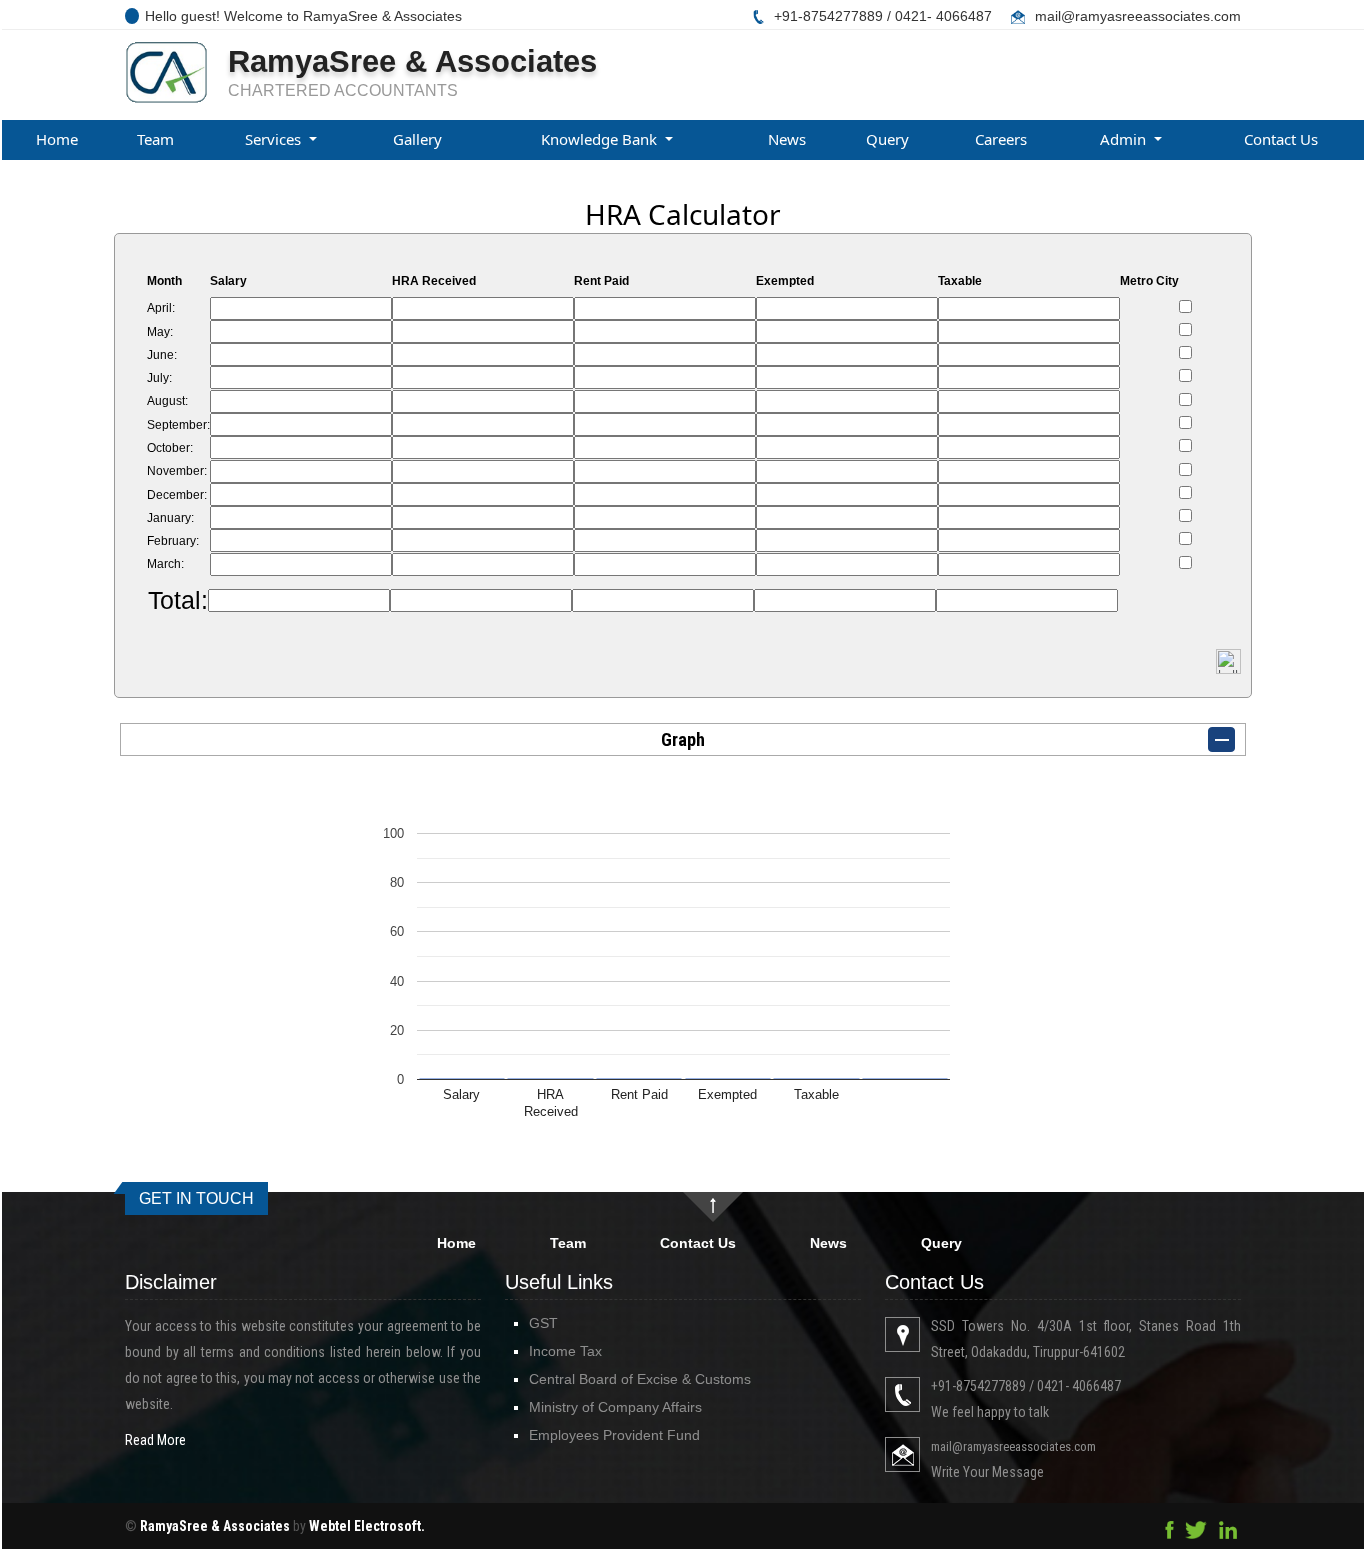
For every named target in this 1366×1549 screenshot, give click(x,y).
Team (155, 139)
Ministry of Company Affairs (615, 1407)
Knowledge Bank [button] (601, 139)
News (787, 139)
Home (57, 139)
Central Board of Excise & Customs (640, 1379)
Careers (1001, 139)
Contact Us (1281, 139)
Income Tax (565, 1351)
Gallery (417, 139)
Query (887, 139)
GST (543, 1323)
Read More (155, 1440)
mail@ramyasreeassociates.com (1138, 16)
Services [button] (275, 139)
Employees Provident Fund (614, 1435)
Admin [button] (1125, 139)
